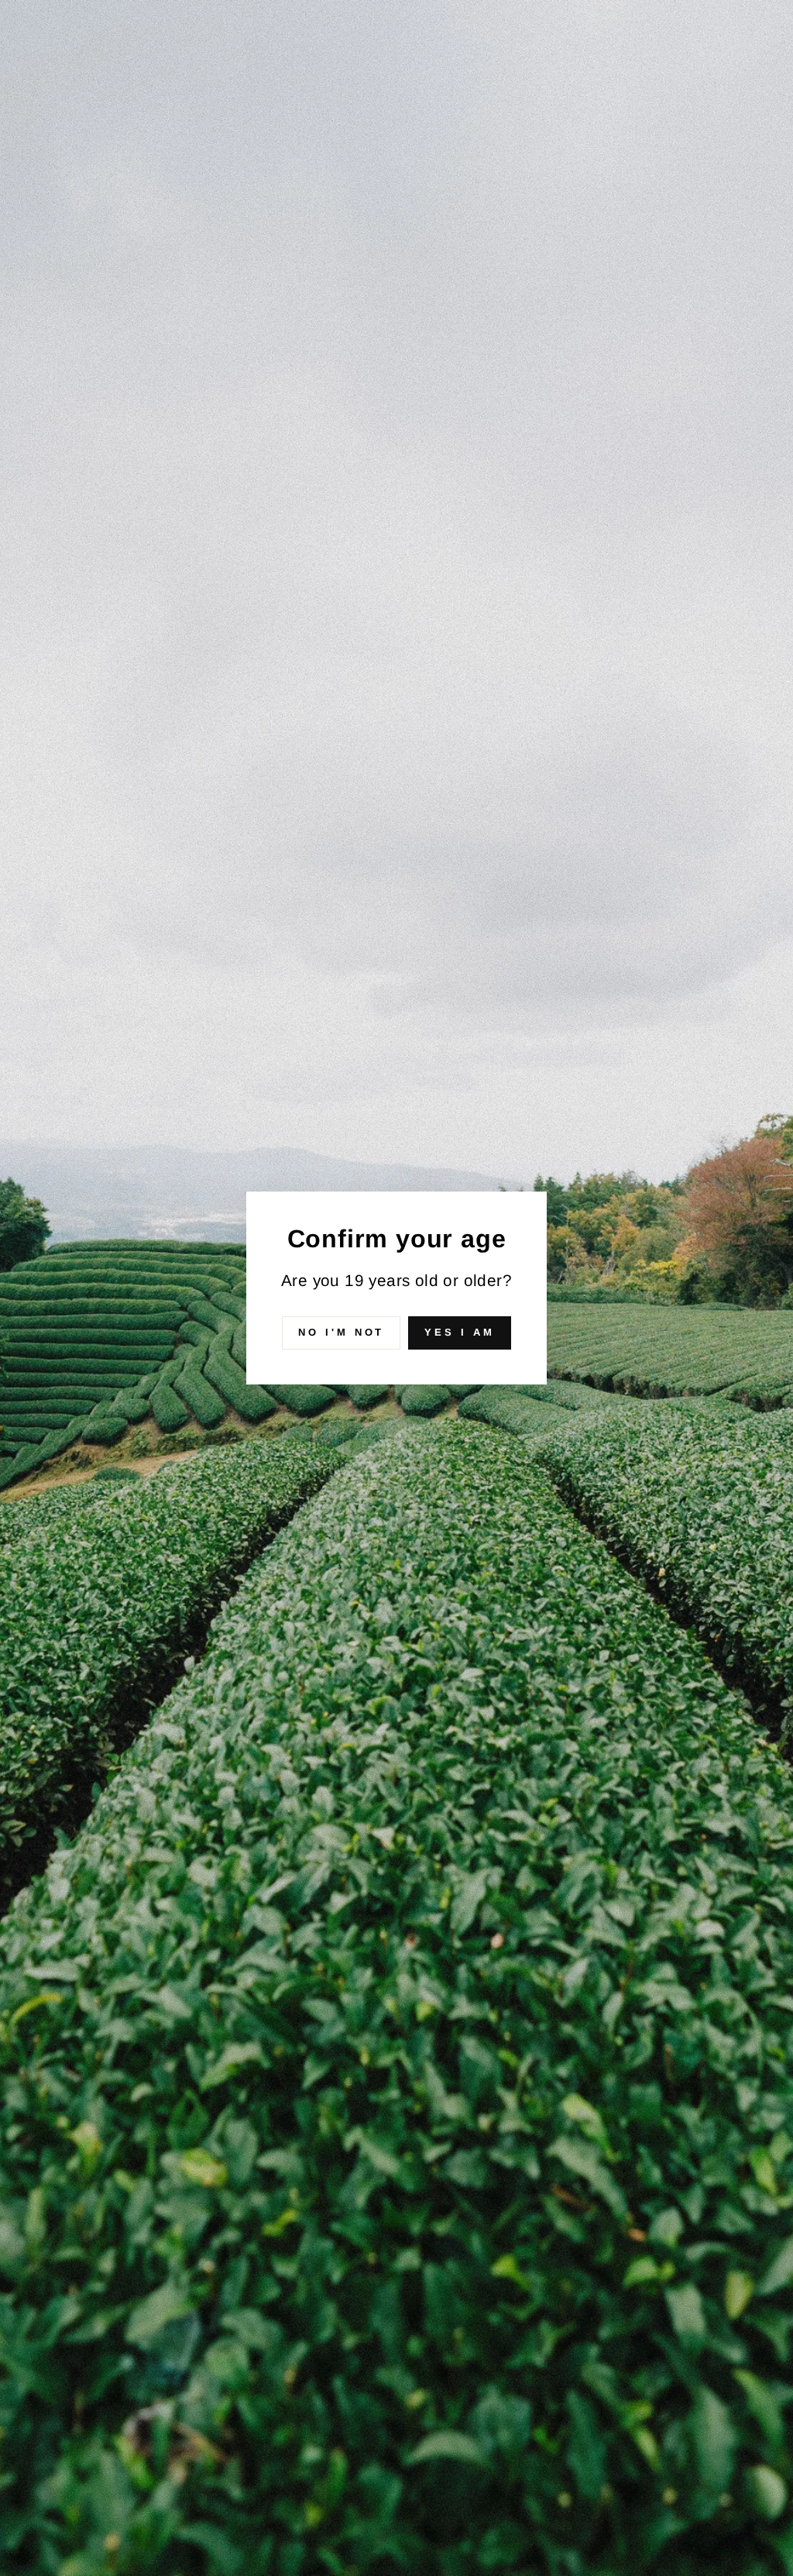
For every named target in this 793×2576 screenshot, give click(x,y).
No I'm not (341, 1332)
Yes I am (459, 1332)
